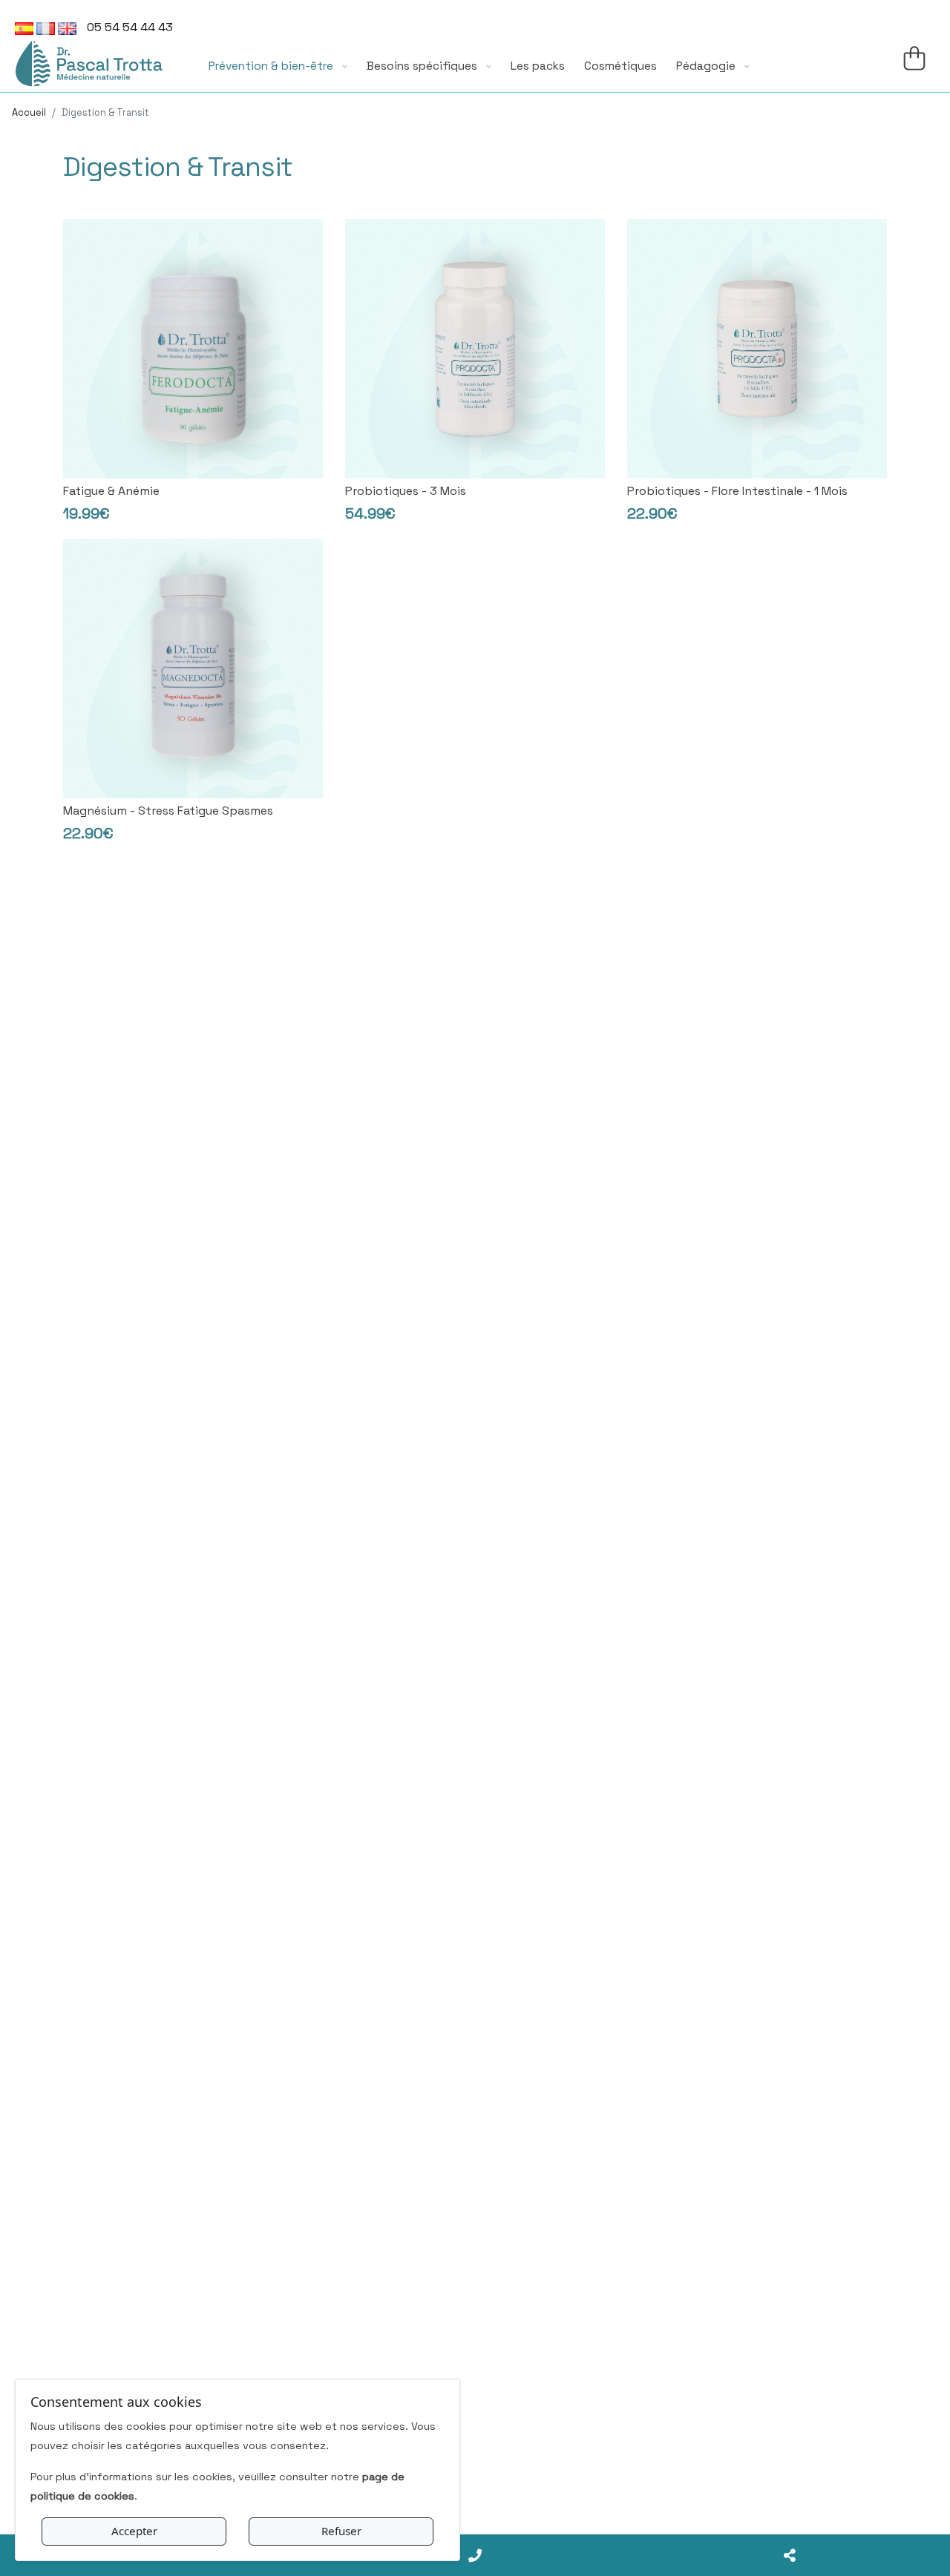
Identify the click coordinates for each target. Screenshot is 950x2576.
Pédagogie (707, 66)
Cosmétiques (620, 66)
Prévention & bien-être (272, 66)
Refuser (341, 2531)
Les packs (538, 66)
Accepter (134, 2531)
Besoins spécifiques (423, 66)
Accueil (29, 112)
